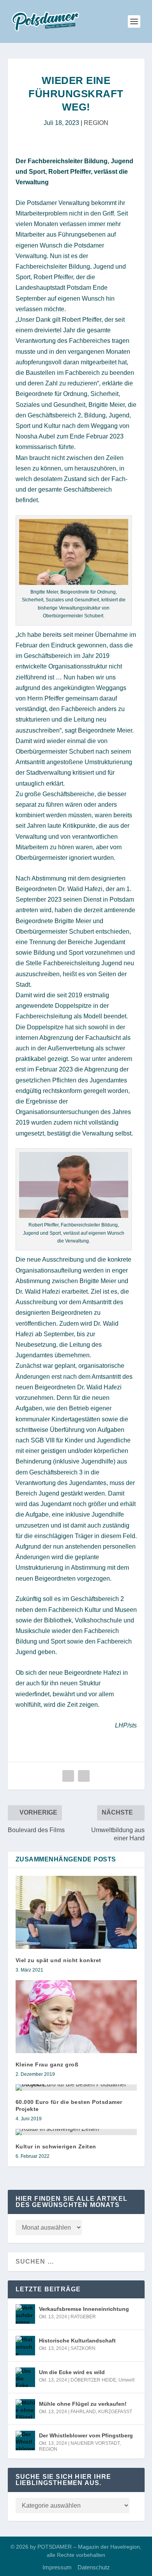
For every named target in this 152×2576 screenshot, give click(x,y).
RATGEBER (83, 2317)
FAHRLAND (83, 2412)
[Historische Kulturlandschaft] (25, 2346)
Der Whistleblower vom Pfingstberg (86, 2435)
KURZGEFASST (115, 2412)
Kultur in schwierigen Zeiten (56, 2146)
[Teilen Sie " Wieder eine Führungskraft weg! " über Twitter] (84, 1776)
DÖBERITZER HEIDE (93, 2380)
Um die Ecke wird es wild (72, 2372)
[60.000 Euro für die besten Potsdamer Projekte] (76, 2088)
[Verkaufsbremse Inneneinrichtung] (25, 2314)
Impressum (57, 2567)
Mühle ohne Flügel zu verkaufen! (83, 2404)
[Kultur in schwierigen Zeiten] (76, 2132)
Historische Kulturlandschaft (77, 2341)
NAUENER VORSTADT (95, 2443)
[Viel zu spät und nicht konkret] (76, 1912)
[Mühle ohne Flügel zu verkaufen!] (25, 2409)
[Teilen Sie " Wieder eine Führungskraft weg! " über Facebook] (68, 1776)
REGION (96, 123)
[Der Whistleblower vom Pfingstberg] (25, 2441)
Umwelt (126, 2380)
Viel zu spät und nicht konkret (58, 1960)
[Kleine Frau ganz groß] (76, 2017)
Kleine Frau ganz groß (47, 2064)
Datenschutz (94, 2567)
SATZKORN (83, 2348)
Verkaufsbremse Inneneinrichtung (84, 2309)
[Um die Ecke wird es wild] (25, 2377)
